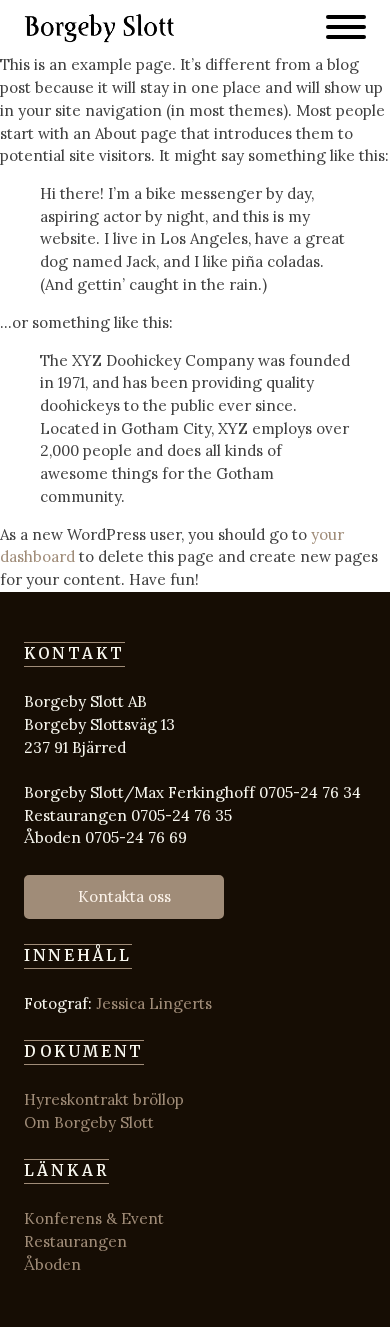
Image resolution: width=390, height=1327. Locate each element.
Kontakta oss (124, 896)
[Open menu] (346, 27)
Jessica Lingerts (154, 1003)
